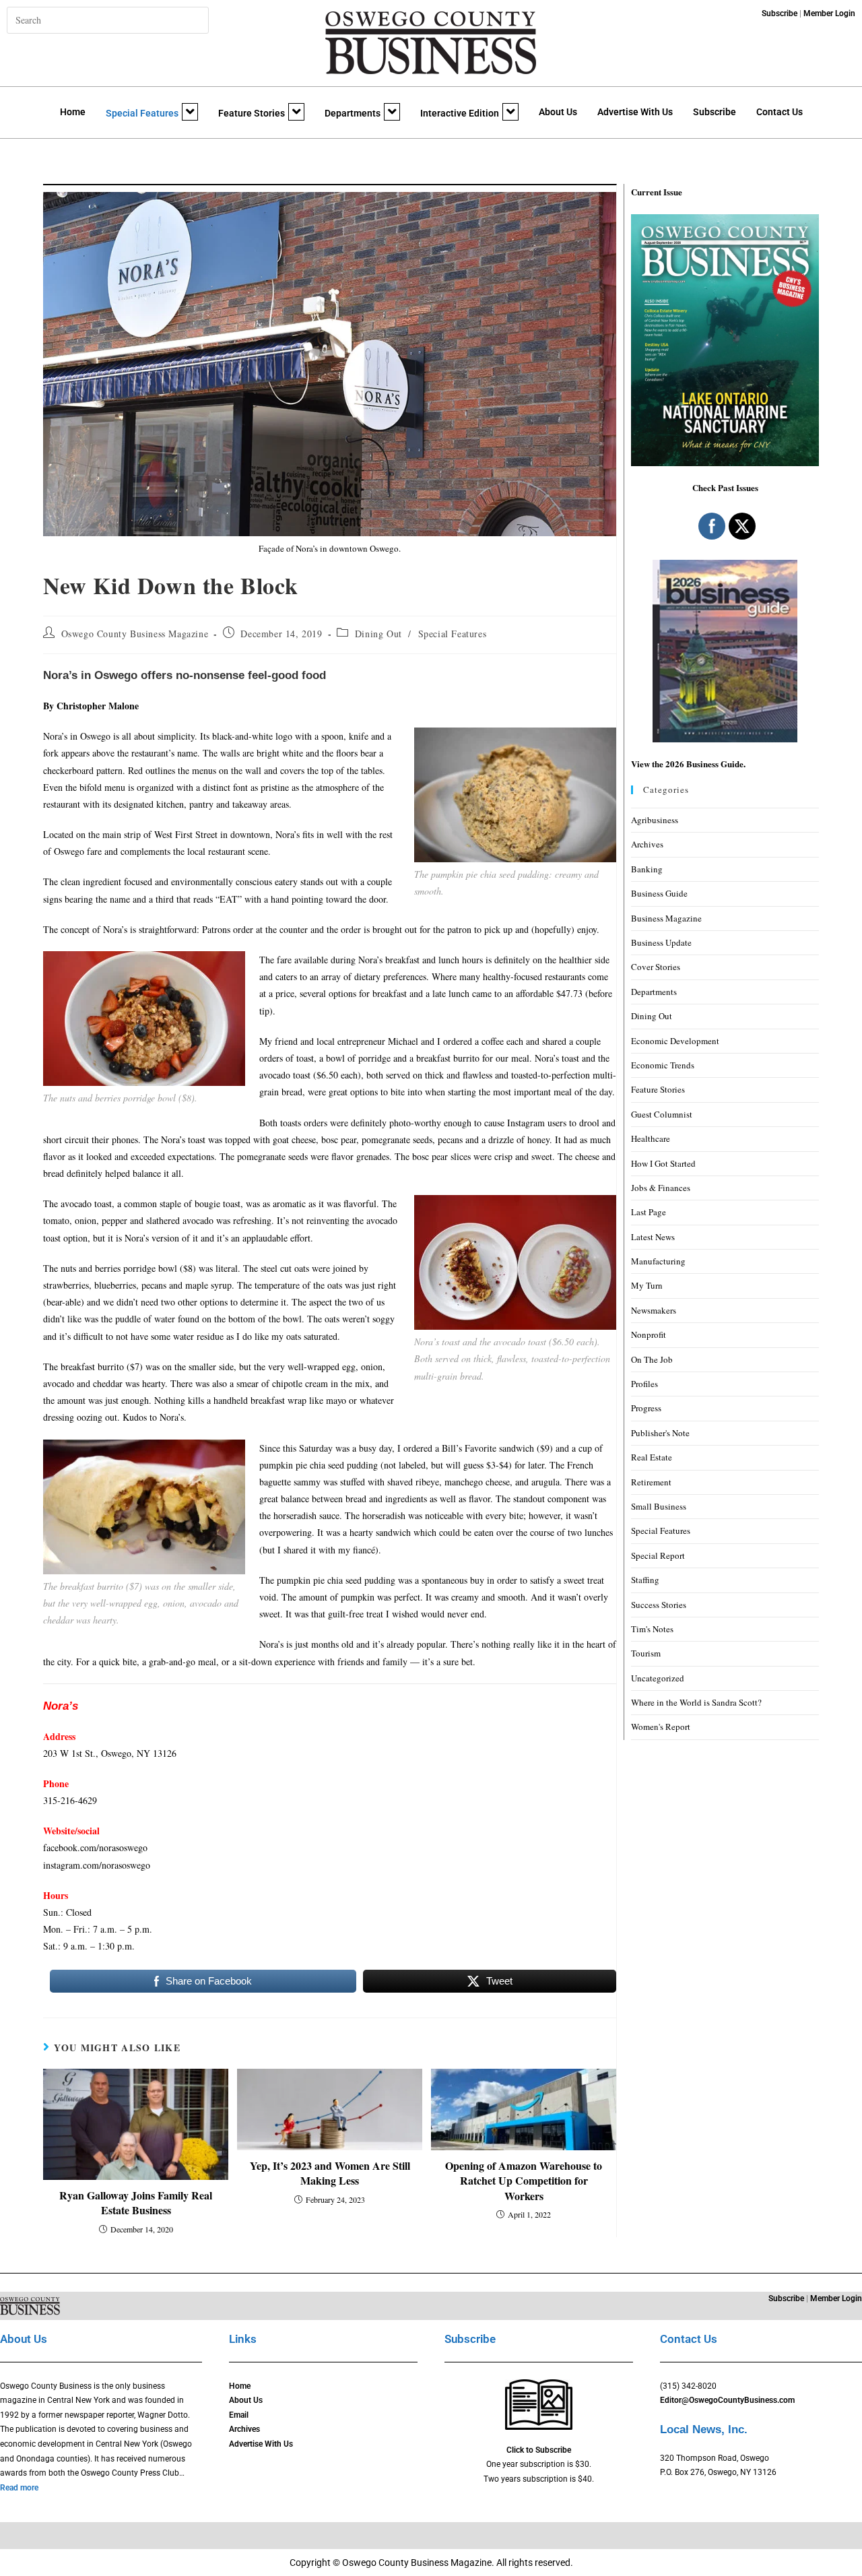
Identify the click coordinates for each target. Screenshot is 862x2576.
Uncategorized (658, 1678)
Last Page (649, 1212)
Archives (647, 844)
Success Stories (659, 1605)
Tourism (646, 1653)
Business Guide (659, 893)
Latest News (653, 1237)
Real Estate (652, 1457)
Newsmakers (654, 1310)
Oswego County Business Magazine (135, 634)
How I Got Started (663, 1163)
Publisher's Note (660, 1433)
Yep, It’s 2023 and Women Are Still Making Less (330, 2173)
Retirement (651, 1482)
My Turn (647, 1285)
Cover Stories (656, 967)
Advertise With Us (635, 112)
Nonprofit (649, 1334)
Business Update (661, 942)
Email (239, 2415)
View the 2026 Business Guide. (688, 764)
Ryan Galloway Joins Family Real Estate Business (136, 2203)
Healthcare (651, 1138)
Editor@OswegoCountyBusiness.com (727, 2400)
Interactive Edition (460, 113)
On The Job (652, 1359)
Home (73, 112)
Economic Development (675, 1041)
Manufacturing (658, 1261)
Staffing (645, 1580)
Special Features (142, 113)
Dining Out (378, 634)
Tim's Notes (652, 1629)
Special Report (658, 1555)
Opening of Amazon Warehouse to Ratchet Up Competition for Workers (524, 2181)
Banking (647, 869)
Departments (353, 113)
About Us (558, 112)
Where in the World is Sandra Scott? (696, 1702)
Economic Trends (663, 1065)
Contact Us (780, 112)
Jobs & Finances (661, 1188)
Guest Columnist (662, 1114)
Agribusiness (655, 820)
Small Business (659, 1506)
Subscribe (715, 112)
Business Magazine (666, 918)
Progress (646, 1408)
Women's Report (661, 1727)
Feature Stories (252, 113)
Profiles (644, 1384)
